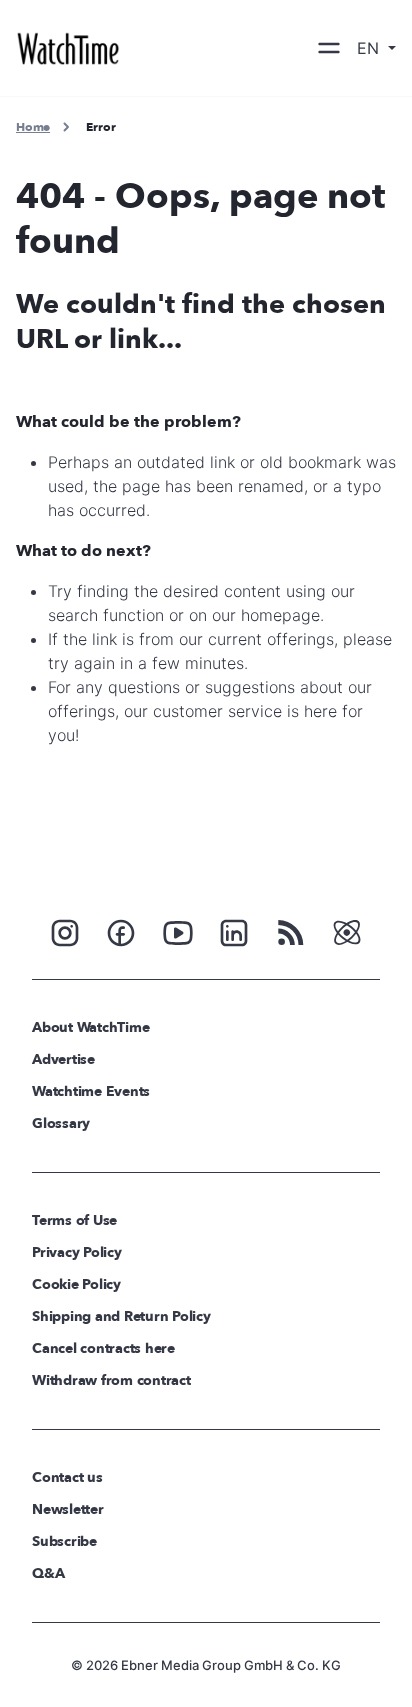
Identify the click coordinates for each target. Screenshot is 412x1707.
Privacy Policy (77, 1252)
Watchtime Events (91, 1091)
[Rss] (291, 931)
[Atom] (347, 931)
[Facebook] (121, 931)
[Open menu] (329, 48)
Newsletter (68, 1509)
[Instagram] (65, 931)
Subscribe (64, 1541)
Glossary (61, 1123)
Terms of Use (74, 1220)
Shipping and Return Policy (121, 1316)
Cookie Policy (76, 1284)
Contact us (67, 1477)
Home (33, 127)
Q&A (48, 1573)
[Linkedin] (234, 931)
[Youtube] (178, 931)
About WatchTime (90, 1027)
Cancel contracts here (103, 1348)
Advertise (63, 1059)
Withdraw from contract (111, 1380)
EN (370, 48)
